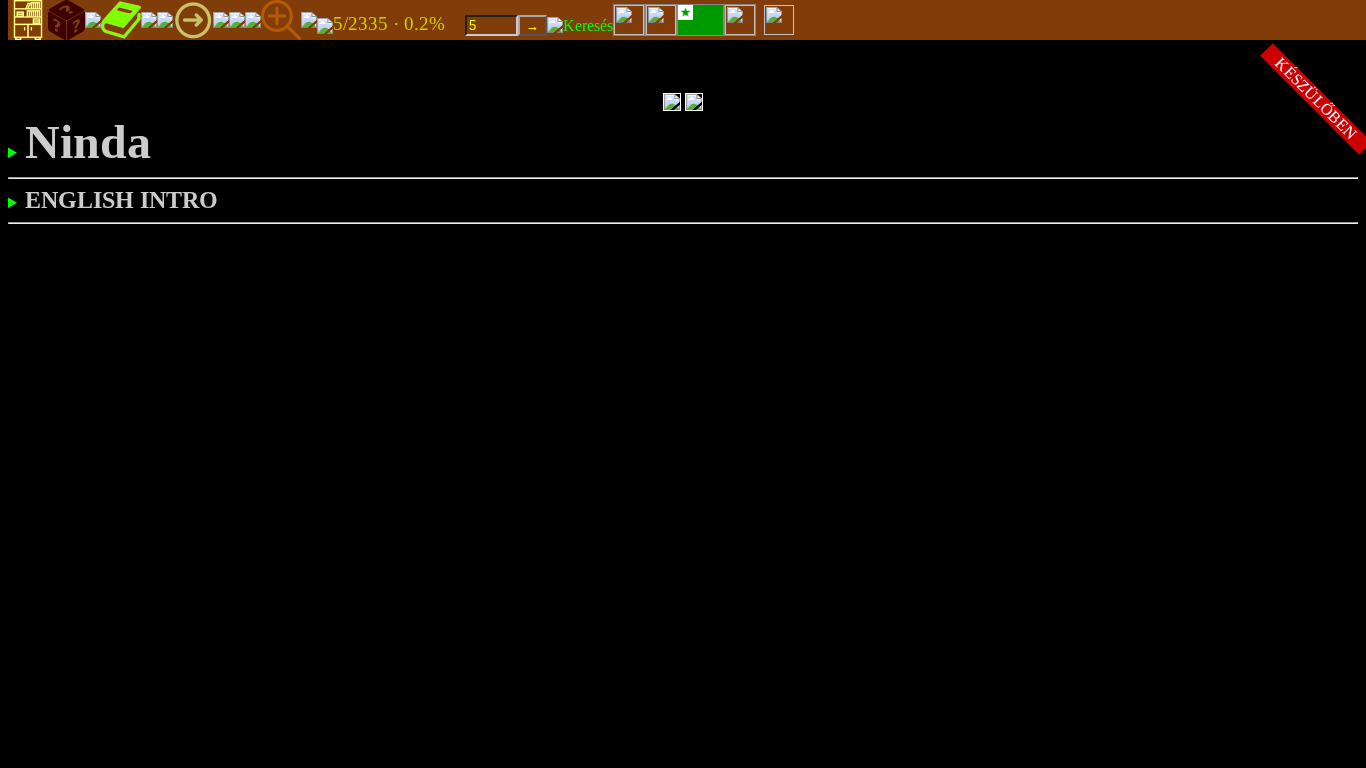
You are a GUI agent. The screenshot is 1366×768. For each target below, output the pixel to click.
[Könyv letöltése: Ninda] (325, 24)
